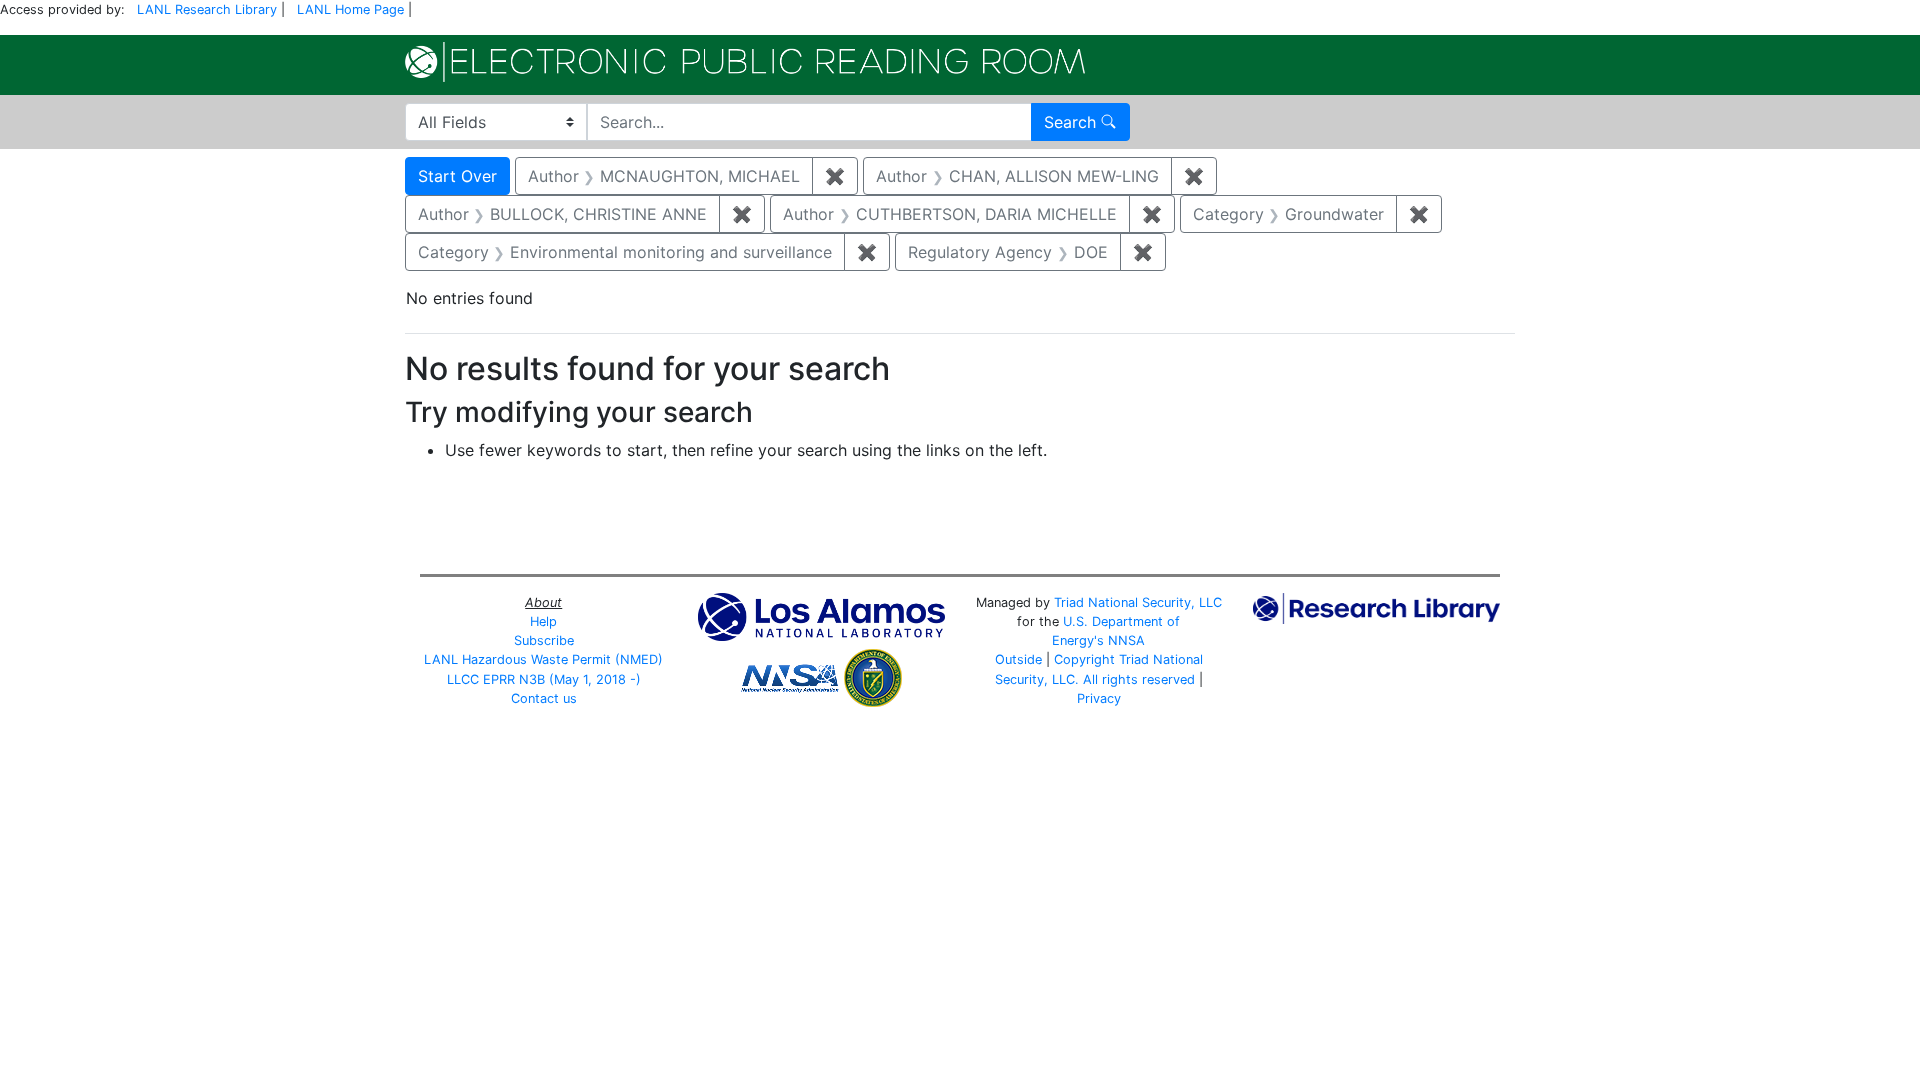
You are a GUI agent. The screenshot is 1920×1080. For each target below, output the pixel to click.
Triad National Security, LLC (1138, 602)
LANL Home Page (350, 9)
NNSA (1126, 640)
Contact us (544, 698)
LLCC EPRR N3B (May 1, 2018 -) (544, 679)
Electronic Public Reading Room (745, 62)
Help (543, 621)
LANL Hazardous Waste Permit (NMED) (543, 659)
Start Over (457, 176)
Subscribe (544, 640)
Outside (1018, 659)
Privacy (1099, 698)
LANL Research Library (207, 9)
